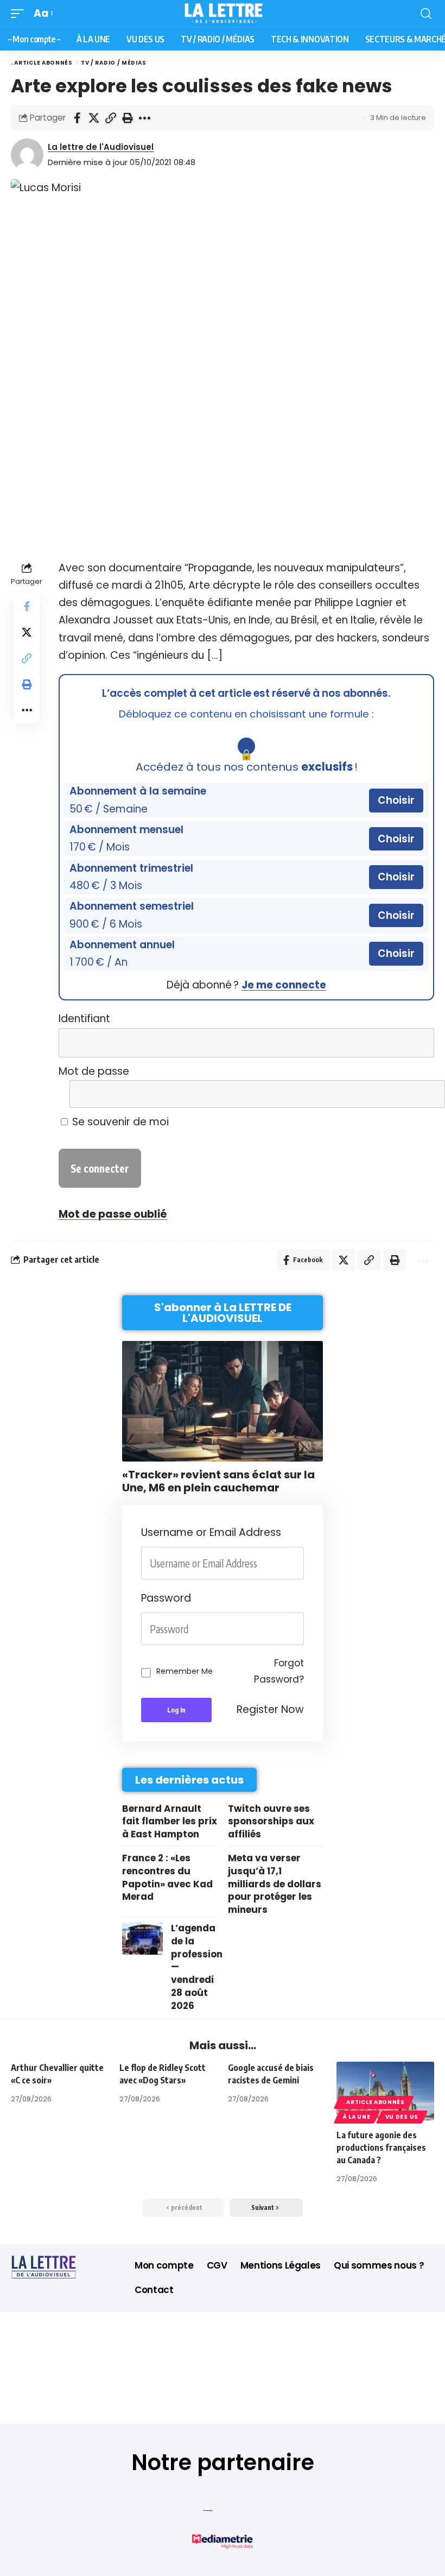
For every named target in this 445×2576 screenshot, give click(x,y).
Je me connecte (284, 985)
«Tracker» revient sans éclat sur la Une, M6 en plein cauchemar (218, 1481)
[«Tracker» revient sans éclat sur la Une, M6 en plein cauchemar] (223, 1401)
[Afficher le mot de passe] (419, 1094)
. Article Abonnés (42, 63)
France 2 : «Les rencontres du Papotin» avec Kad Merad (167, 1877)
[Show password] (301, 1629)
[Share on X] (94, 118)
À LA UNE (357, 2117)
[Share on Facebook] (77, 118)
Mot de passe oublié (113, 1214)
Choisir (396, 800)
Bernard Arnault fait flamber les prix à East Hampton (170, 1822)
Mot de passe (94, 1071)
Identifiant (84, 1019)
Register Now (270, 1709)
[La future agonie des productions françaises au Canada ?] (385, 2091)
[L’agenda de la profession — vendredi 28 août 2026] (142, 1938)
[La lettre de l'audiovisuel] (223, 14)
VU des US (402, 2117)
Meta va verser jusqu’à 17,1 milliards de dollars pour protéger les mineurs (275, 1884)
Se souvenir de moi (119, 1122)
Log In (176, 1710)
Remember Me (185, 1671)
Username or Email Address (211, 1532)
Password (166, 1598)
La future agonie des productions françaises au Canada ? (381, 2147)
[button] (20, 14)
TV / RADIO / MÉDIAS (113, 63)
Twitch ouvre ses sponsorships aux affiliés (271, 1822)
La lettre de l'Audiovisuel (101, 147)
